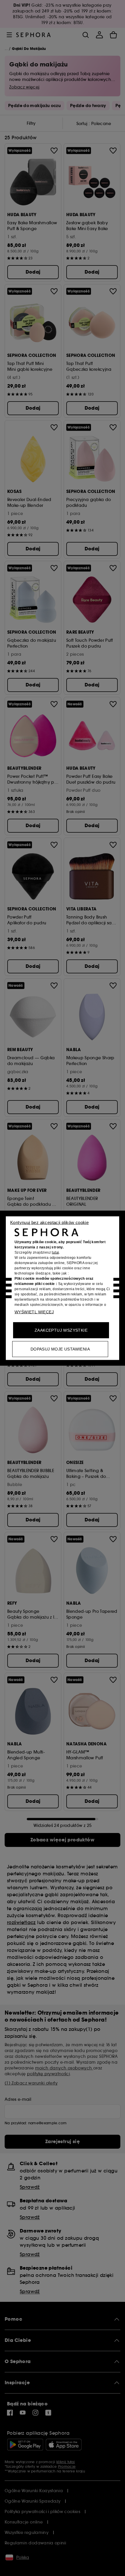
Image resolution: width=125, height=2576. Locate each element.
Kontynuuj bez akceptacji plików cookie (49, 1222)
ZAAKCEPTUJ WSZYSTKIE (61, 1330)
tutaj (55, 1252)
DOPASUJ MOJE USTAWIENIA (60, 1349)
